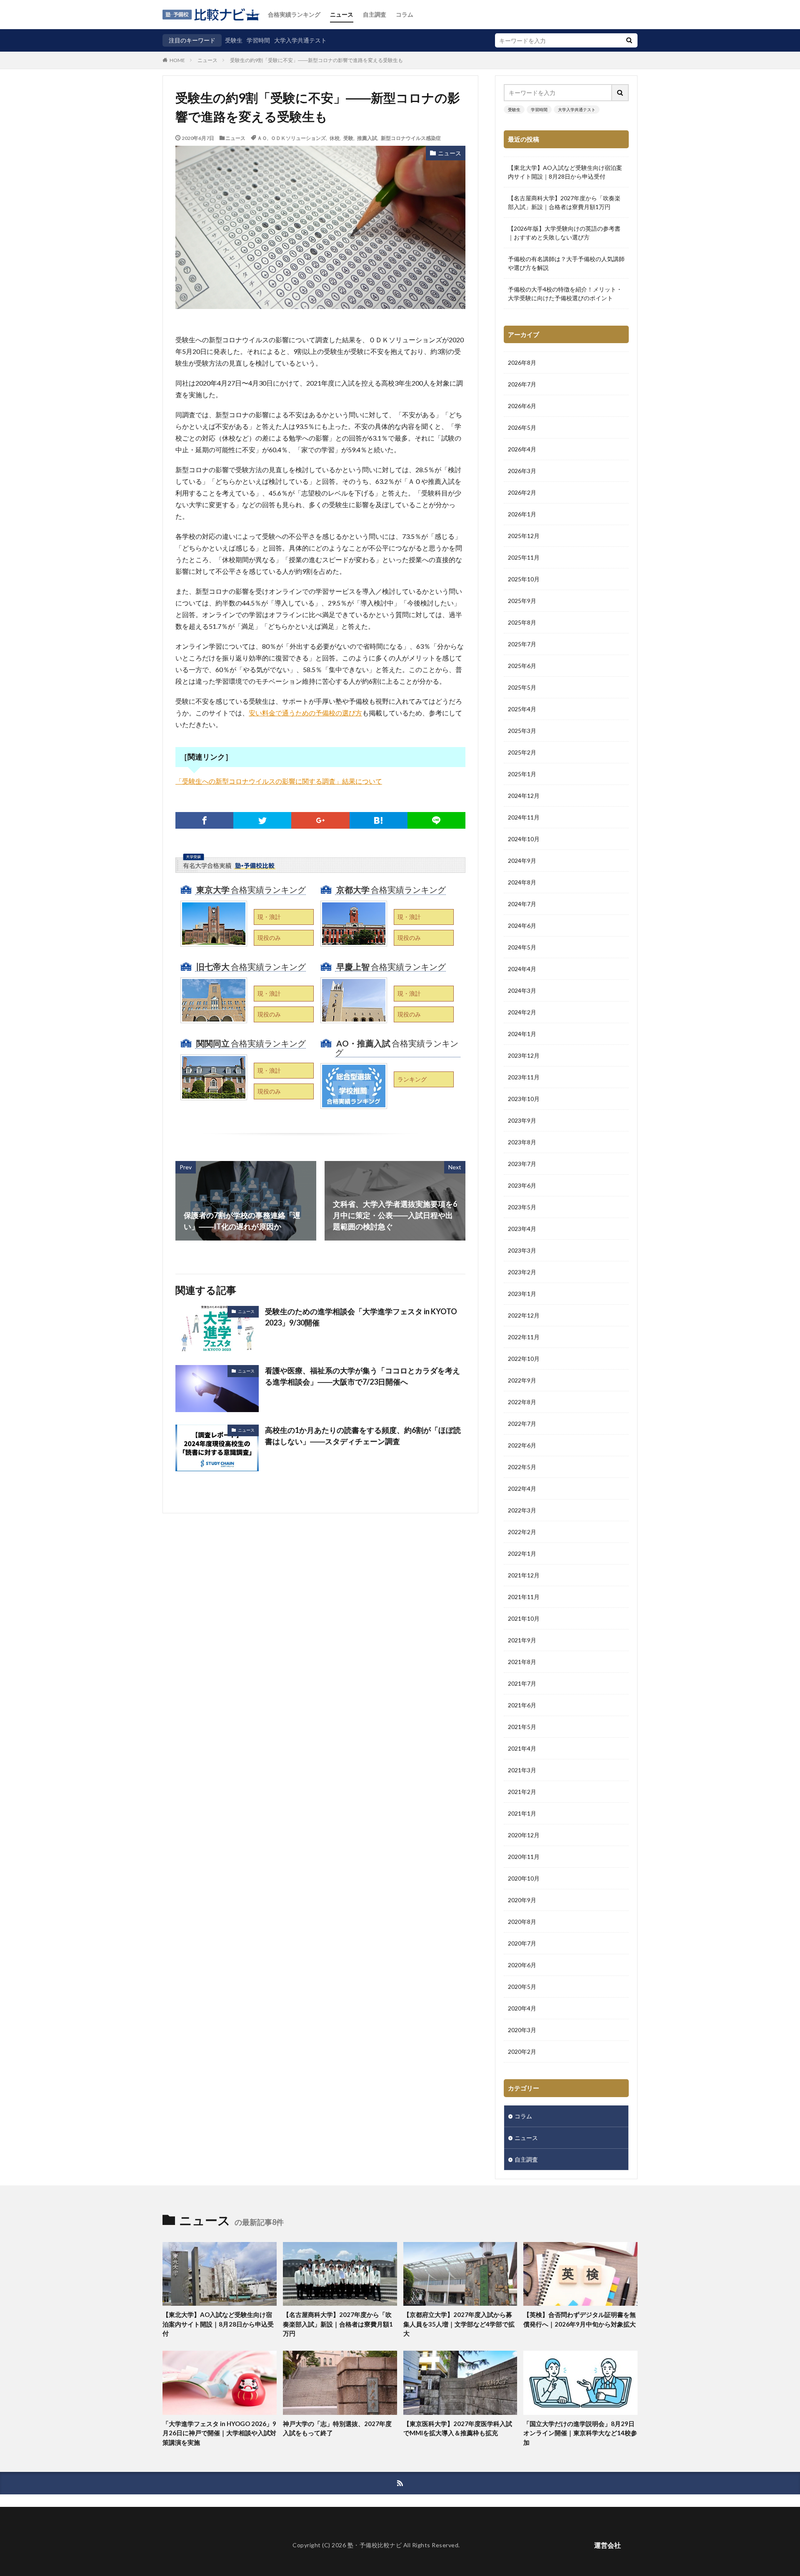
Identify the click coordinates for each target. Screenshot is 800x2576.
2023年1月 (522, 1294)
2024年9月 (522, 861)
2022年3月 (522, 1510)
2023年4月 (522, 1229)
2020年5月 (522, 1987)
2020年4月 (522, 2008)
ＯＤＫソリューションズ (298, 138)
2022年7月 (522, 1424)
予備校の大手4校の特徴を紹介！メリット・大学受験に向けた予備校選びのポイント (565, 294)
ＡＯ (262, 138)
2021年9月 (522, 1640)
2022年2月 (522, 1532)
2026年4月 (522, 449)
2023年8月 (522, 1142)
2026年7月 (522, 384)
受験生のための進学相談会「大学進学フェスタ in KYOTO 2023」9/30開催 (361, 1317)
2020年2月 (522, 2052)
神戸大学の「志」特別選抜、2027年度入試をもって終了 (337, 2428)
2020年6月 (522, 1965)
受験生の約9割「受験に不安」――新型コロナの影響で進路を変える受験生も (316, 60)
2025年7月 (522, 644)
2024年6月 (522, 926)
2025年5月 (522, 687)
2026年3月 (522, 471)
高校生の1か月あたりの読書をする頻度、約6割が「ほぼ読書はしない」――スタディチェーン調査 (363, 1436)
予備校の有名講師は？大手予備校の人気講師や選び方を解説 (566, 263)
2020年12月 (524, 1835)
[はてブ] (379, 820)
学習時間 (258, 40)
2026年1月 (522, 514)
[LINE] (436, 820)
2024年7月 (522, 904)
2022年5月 (522, 1467)
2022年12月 (524, 1315)
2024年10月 (524, 839)
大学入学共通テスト (300, 40)
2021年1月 (522, 1813)
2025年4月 (522, 709)
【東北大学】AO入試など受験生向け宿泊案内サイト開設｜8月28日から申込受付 (565, 172)
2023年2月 (522, 1272)
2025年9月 (522, 601)
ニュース (342, 14)
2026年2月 (522, 492)
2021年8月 (522, 1662)
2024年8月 (522, 882)
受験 (348, 138)
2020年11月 (524, 1857)
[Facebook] (204, 820)
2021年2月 (522, 1792)
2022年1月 (522, 1553)
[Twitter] (262, 820)
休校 (335, 138)
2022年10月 (524, 1359)
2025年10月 (524, 579)
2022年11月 (524, 1337)
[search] (629, 40)
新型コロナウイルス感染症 (411, 138)
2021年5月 (522, 1727)
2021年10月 (524, 1618)
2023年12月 (524, 1055)
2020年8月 (522, 1922)
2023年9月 (522, 1120)
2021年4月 (522, 1748)
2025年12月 (524, 536)
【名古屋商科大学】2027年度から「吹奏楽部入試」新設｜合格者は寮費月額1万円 (564, 202)
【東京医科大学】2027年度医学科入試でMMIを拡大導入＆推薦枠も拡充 (458, 2428)
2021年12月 (524, 1575)
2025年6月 (522, 666)
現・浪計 (269, 917)
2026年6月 (522, 406)
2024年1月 (522, 1034)
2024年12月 (524, 796)
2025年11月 (524, 557)
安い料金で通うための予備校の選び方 (305, 713)
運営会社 (607, 2545)
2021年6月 (522, 1705)
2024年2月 (522, 1012)
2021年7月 (522, 1683)
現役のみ (269, 938)
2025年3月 (522, 731)
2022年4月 (522, 1489)
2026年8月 (522, 362)
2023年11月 (524, 1077)
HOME (177, 60)
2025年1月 (522, 774)
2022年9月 (522, 1380)
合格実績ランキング (294, 14)
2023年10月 (524, 1099)
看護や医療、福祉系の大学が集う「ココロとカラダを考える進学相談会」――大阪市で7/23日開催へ (362, 1376)
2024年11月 (524, 817)
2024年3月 (522, 990)
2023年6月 (522, 1185)
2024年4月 (522, 969)
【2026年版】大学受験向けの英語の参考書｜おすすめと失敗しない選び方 (564, 233)
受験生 (234, 40)
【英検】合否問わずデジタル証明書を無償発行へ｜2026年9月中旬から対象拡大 (580, 2319)
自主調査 (375, 14)
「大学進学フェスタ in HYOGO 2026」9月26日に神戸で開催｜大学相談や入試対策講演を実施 (219, 2433)
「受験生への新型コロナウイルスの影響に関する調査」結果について (279, 781)
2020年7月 (522, 1943)
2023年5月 (522, 1207)
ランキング (412, 1079)
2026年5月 (522, 427)
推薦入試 (367, 138)
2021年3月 (522, 1770)
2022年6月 (522, 1445)
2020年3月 (522, 2030)
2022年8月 (522, 1402)
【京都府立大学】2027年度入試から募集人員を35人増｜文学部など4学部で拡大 (459, 2324)
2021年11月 (524, 1597)
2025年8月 (522, 622)
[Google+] (320, 820)
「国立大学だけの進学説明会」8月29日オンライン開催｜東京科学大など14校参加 (580, 2433)
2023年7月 (522, 1164)
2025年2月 (522, 752)
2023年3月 (522, 1250)
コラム (405, 14)
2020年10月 (524, 1878)
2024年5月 (522, 947)
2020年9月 (522, 1900)
